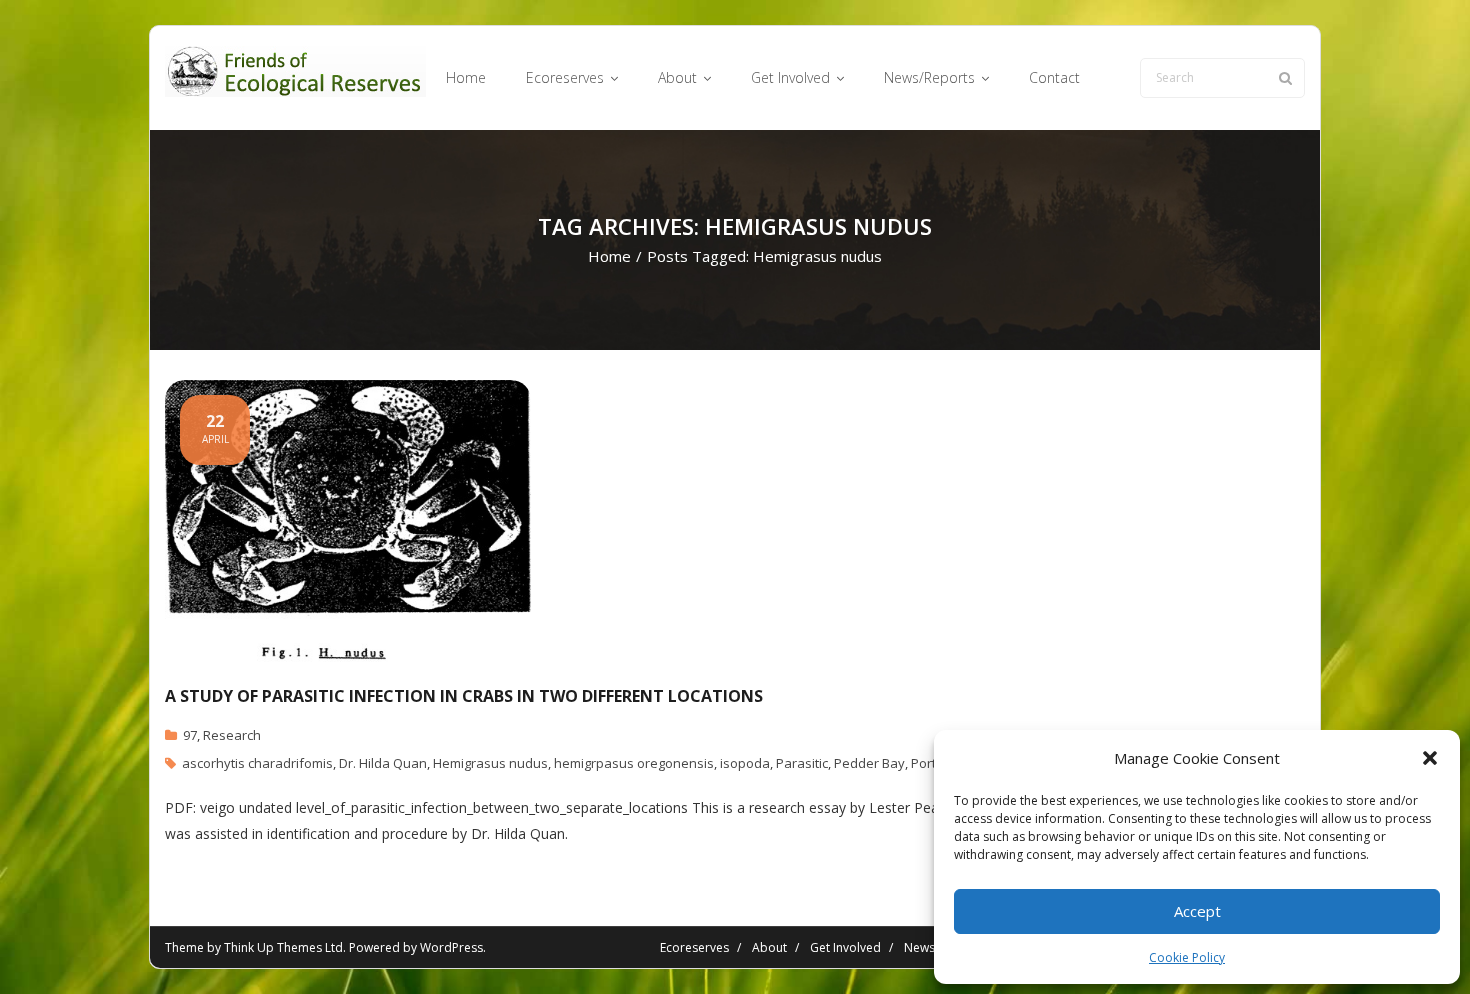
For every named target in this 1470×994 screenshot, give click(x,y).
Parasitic (802, 763)
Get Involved (845, 947)
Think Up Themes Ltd (283, 947)
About (769, 947)
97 (190, 735)
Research (232, 735)
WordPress (451, 947)
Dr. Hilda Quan (383, 763)
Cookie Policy (1187, 957)
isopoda (745, 763)
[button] (1430, 758)
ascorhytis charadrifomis (257, 763)
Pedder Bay (869, 763)
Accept (1197, 911)
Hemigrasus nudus (490, 763)
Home (609, 256)
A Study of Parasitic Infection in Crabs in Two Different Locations (464, 696)
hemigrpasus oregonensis (634, 763)
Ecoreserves (694, 947)
